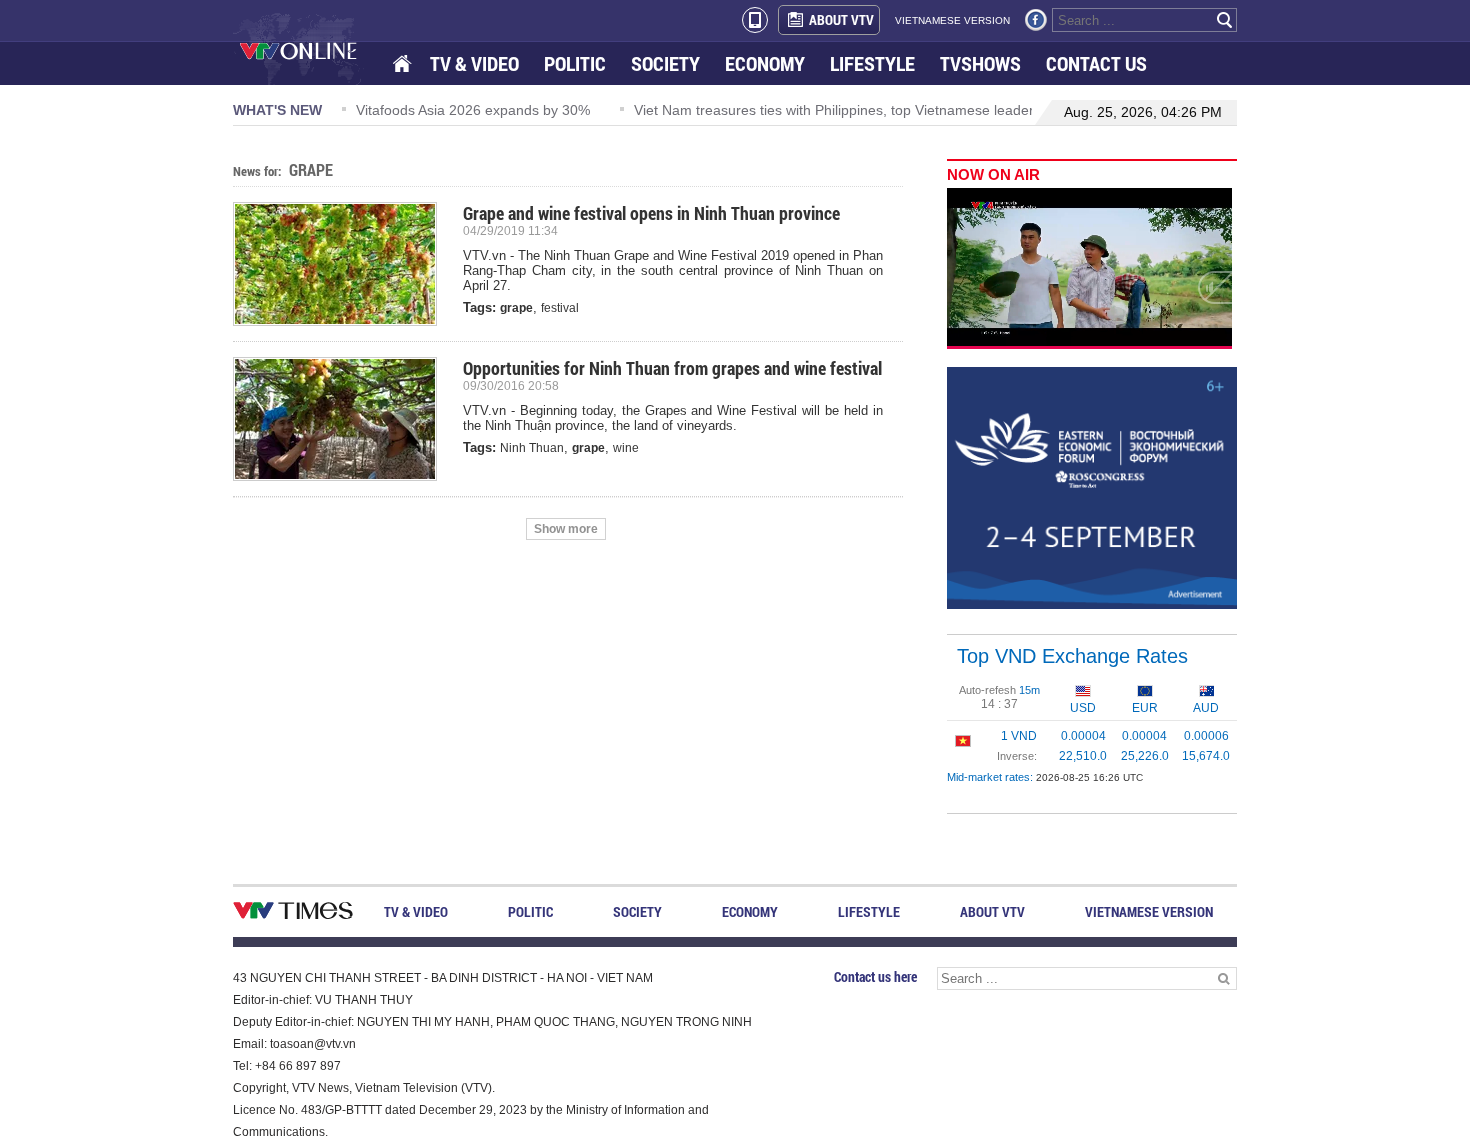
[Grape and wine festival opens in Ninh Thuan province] (343, 264)
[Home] (404, 64)
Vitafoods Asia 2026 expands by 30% (473, 110)
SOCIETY (665, 63)
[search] (1225, 20)
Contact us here (875, 976)
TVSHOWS (980, 63)
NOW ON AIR (993, 174)
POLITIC (575, 63)
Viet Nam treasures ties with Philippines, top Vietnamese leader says (850, 110)
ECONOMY (765, 63)
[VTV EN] (312, 50)
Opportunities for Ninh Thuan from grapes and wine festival (672, 368)
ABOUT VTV (841, 19)
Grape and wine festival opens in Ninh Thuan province (651, 213)
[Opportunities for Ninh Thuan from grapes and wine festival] (343, 419)
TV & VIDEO (474, 63)
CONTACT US (1096, 63)
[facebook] (1036, 20)
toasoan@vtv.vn (313, 1044)
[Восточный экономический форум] (1092, 487)
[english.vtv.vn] (293, 914)
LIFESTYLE (872, 63)
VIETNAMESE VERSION (952, 20)
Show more (566, 529)
